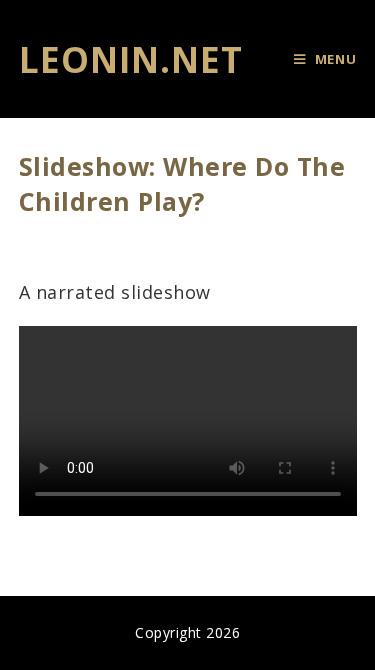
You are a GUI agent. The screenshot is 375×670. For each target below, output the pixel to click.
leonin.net (131, 59)
